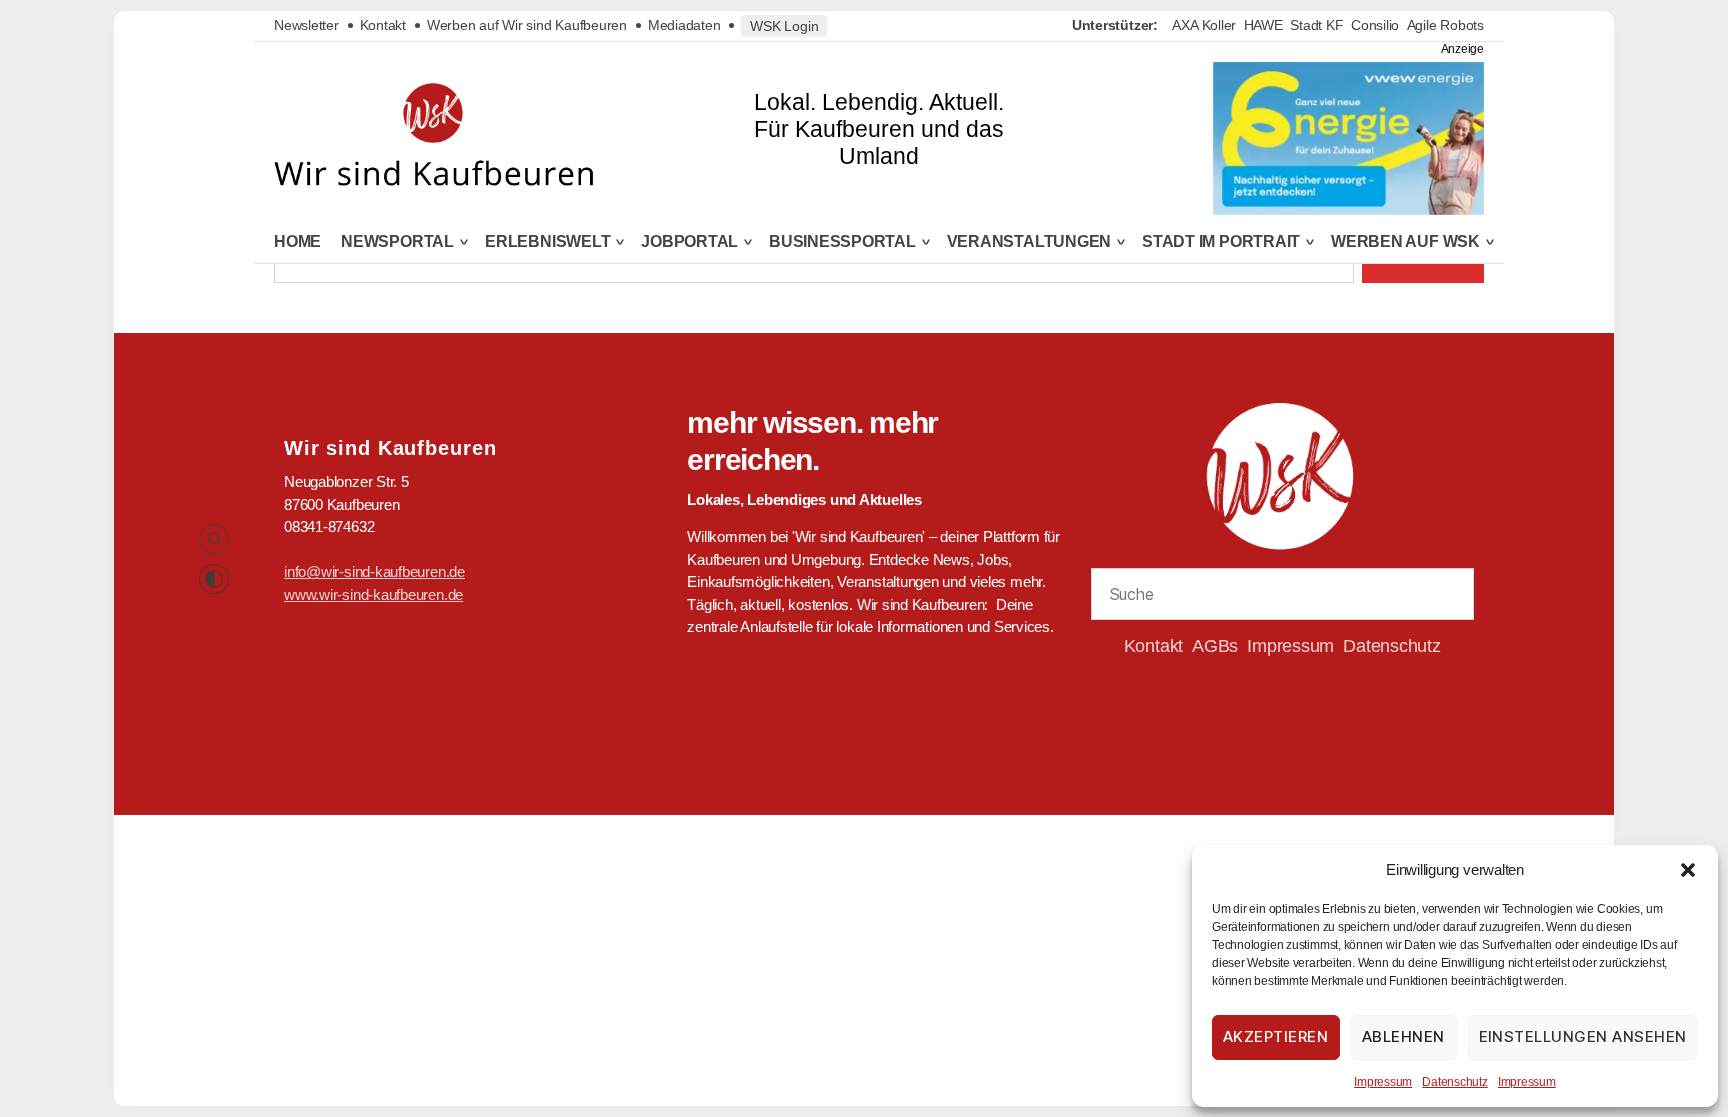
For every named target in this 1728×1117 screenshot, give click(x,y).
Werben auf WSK (1405, 242)
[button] (1688, 870)
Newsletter (306, 25)
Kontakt (383, 25)
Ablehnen (1403, 1036)
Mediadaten (684, 25)
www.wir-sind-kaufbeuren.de (373, 594)
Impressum (1383, 1082)
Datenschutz (1455, 1082)
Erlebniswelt (547, 242)
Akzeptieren (1276, 1036)
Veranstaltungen (1029, 242)
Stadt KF (1316, 25)
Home (297, 241)
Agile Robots (1445, 25)
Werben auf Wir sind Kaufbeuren (527, 25)
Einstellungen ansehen (1583, 1036)
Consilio (1375, 25)
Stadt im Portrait (1221, 242)
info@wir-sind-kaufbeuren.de (374, 571)
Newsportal (397, 242)
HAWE (1263, 25)
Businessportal (842, 242)
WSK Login (784, 26)
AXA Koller (1204, 25)
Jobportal (689, 242)
